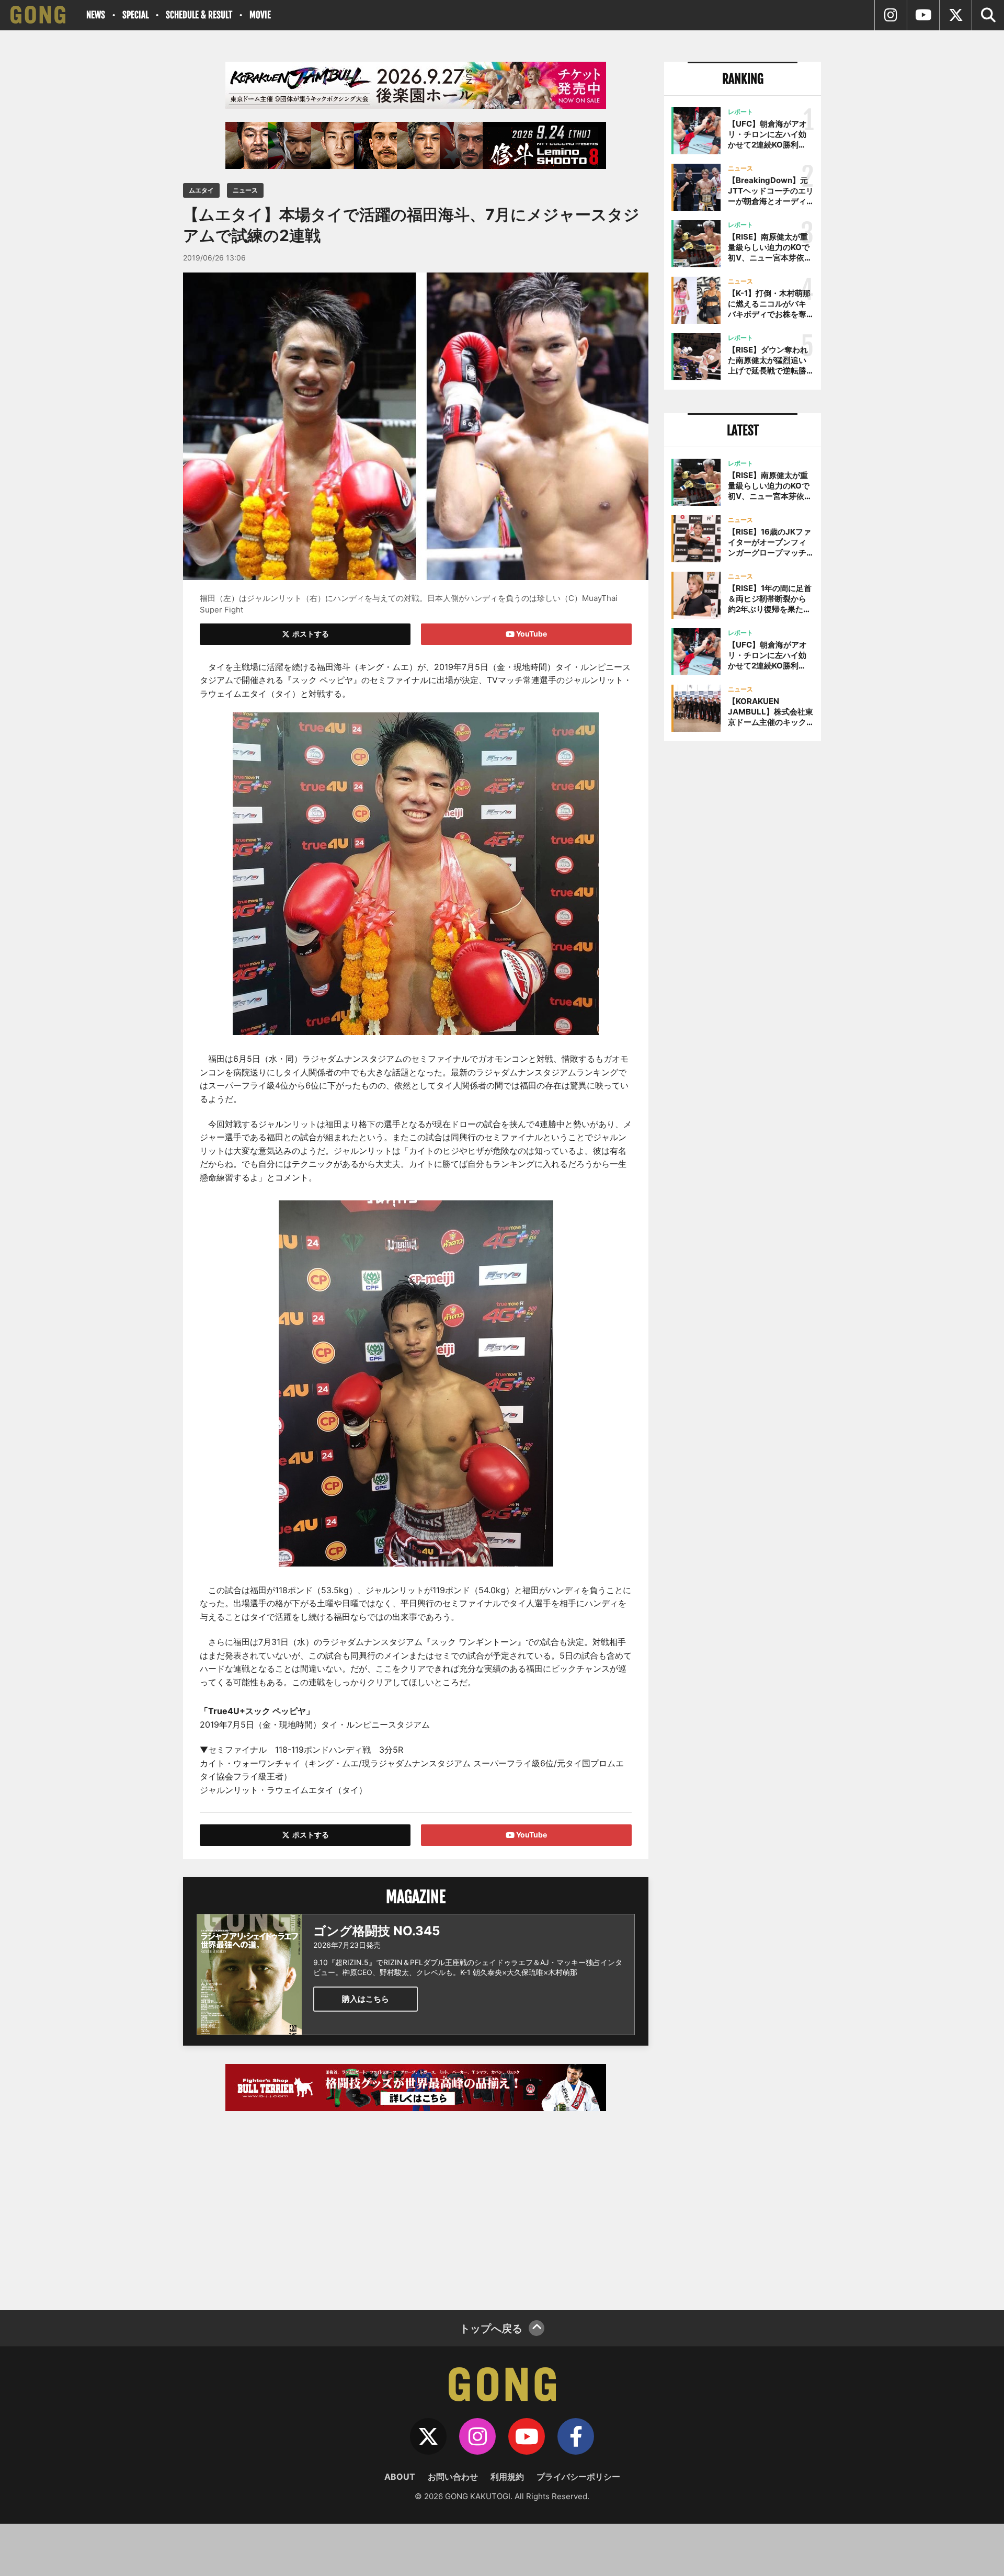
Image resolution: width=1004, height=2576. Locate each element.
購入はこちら (366, 1999)
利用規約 (507, 2477)
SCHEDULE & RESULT (199, 15)
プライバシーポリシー (578, 2477)
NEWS (96, 15)
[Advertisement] (416, 2205)
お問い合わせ (453, 2477)
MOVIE (260, 15)
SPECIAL (135, 15)
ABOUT (400, 2477)
